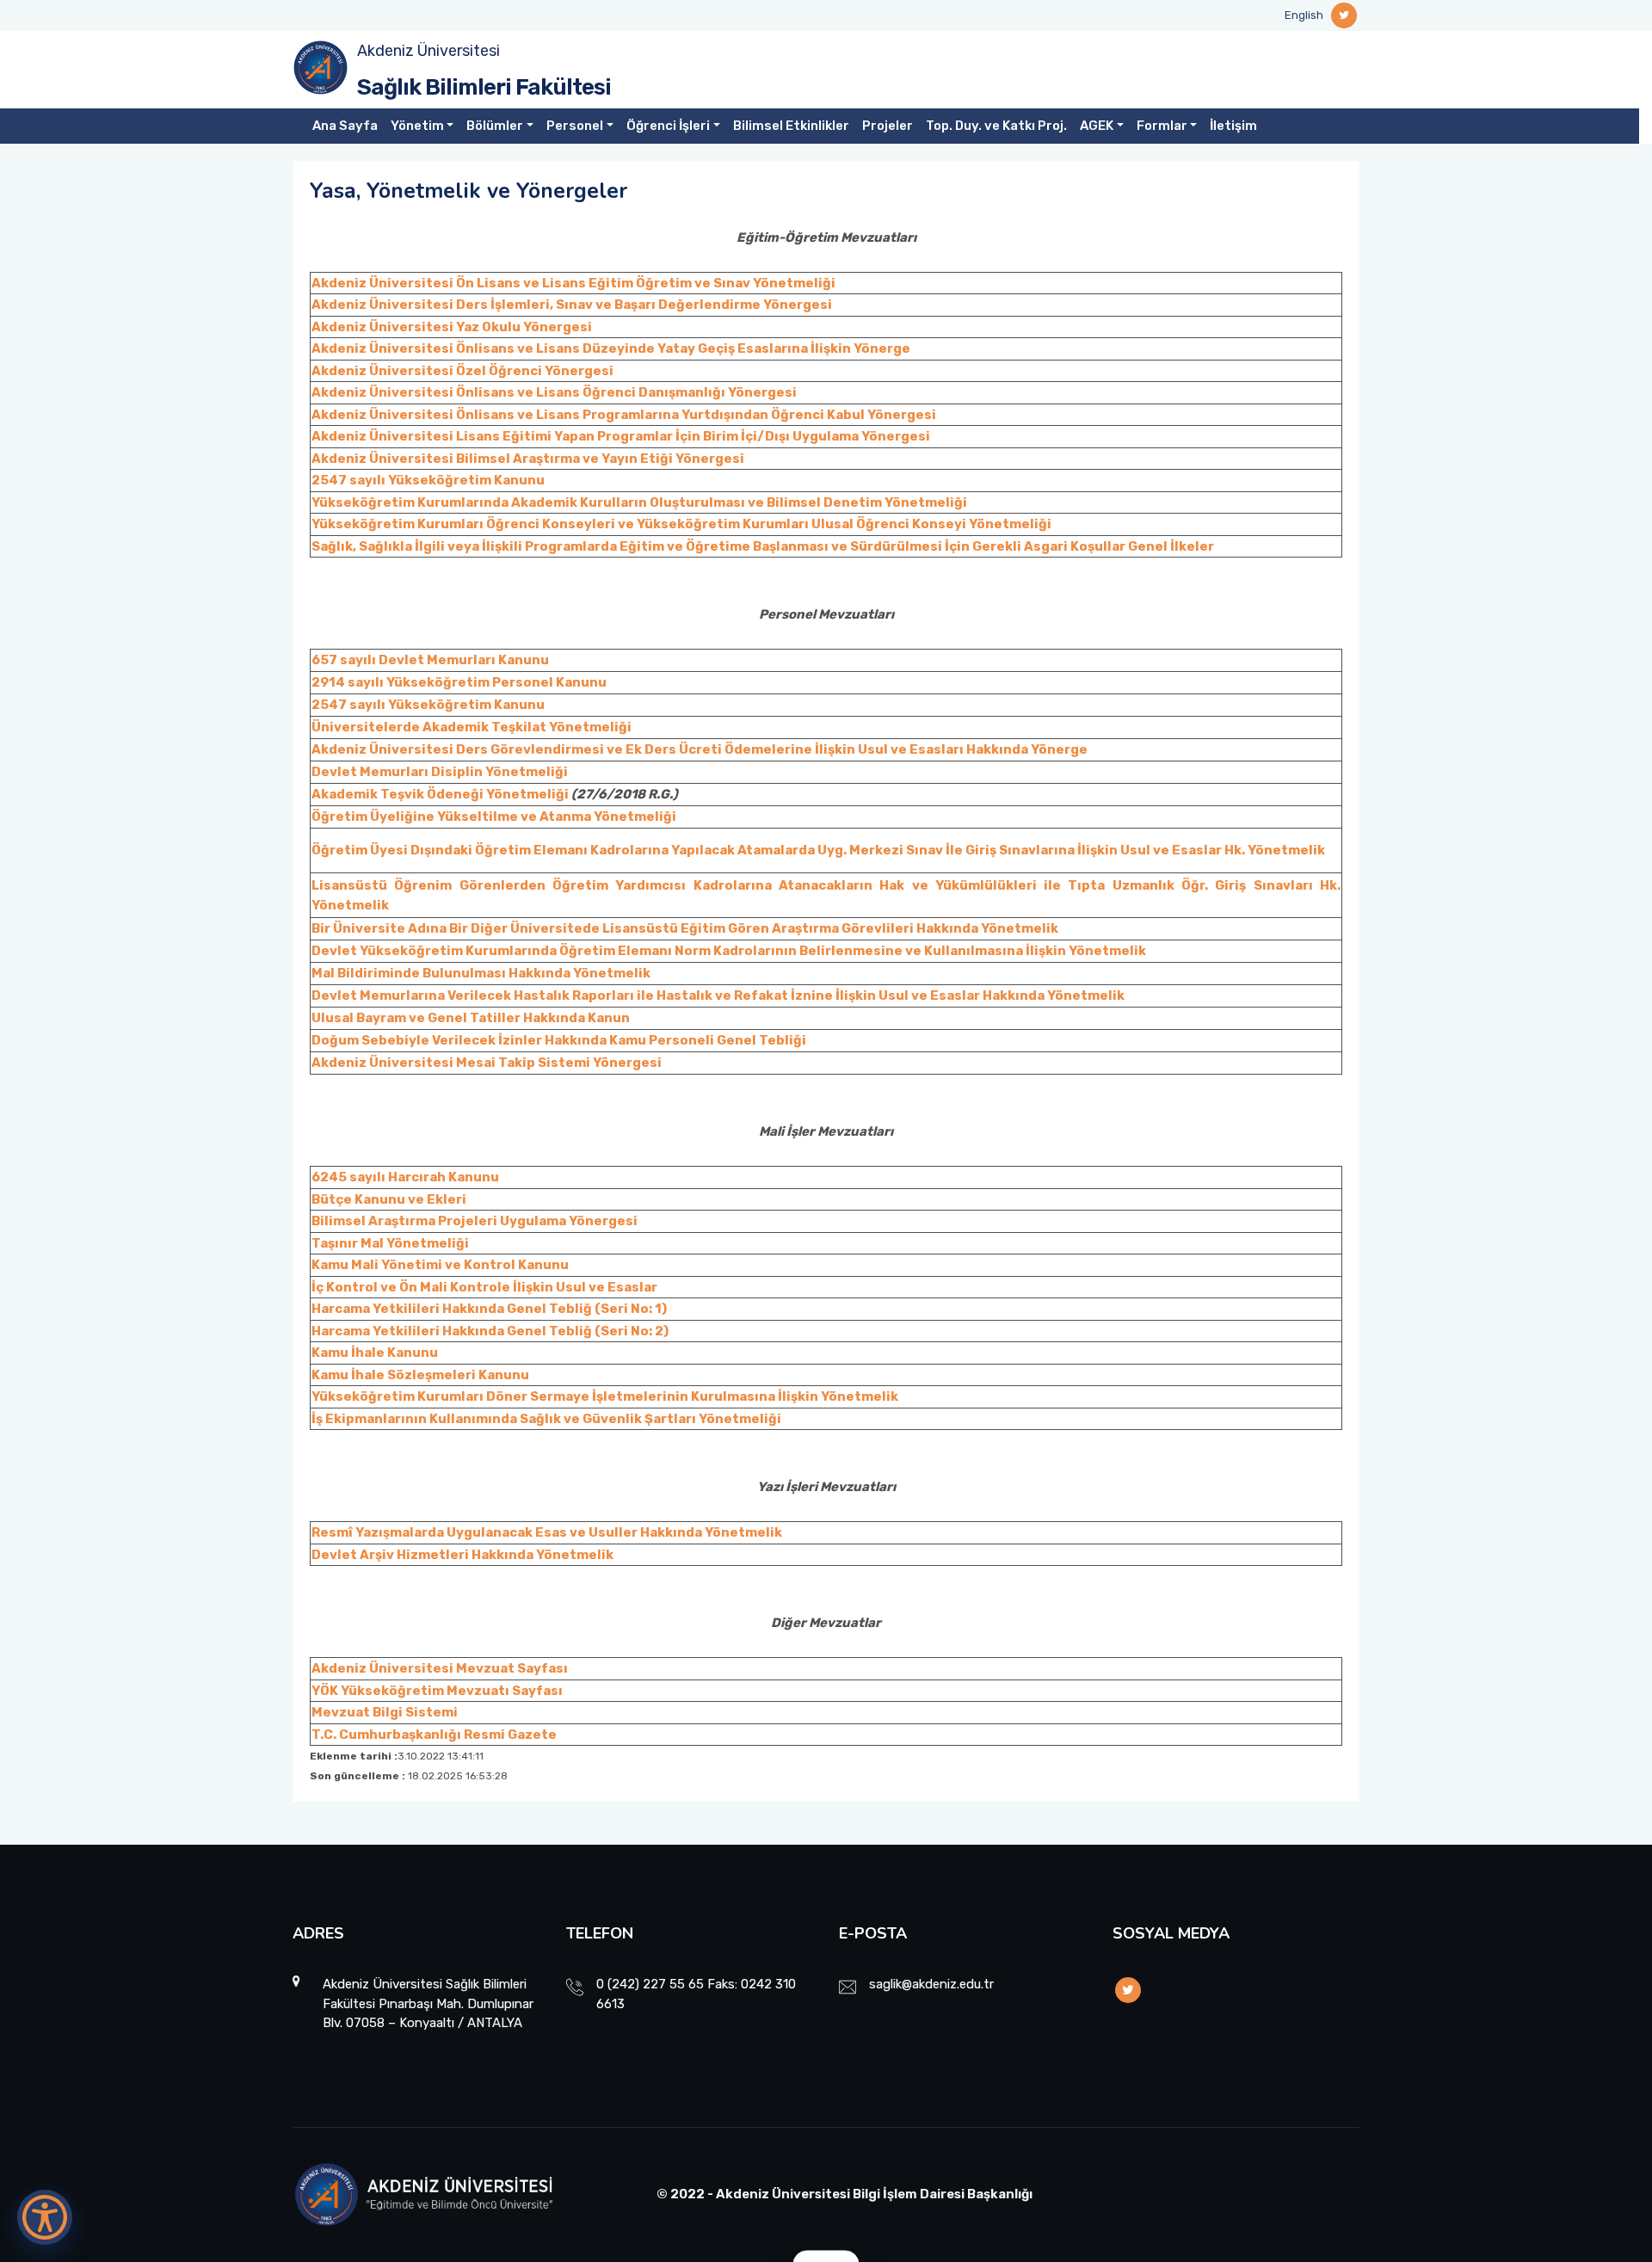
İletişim (1233, 126)
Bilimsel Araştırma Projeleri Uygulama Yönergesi (475, 1221)
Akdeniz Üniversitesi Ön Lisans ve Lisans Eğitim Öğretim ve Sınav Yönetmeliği (573, 283)
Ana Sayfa (345, 126)
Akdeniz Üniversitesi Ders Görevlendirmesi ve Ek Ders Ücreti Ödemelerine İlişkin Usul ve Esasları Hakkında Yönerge (700, 749)
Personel (575, 126)
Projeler (888, 126)
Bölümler (495, 126)
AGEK (1097, 126)
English (1304, 15)
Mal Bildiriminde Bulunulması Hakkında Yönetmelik (481, 973)
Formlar (1162, 126)
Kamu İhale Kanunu (375, 1353)
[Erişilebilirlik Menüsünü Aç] (45, 2217)
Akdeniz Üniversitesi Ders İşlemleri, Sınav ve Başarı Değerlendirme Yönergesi (572, 305)
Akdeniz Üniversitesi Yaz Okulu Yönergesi (452, 327)
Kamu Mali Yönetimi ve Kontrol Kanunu (440, 1265)
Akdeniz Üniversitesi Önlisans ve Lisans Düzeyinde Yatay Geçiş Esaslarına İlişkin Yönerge (611, 348)
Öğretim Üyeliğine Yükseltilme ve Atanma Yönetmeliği (494, 817)
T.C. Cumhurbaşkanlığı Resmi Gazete (434, 1735)
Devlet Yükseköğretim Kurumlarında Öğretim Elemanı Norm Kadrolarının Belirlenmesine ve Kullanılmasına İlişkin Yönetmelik (729, 951)
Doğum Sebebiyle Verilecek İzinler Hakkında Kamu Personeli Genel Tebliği (559, 1040)
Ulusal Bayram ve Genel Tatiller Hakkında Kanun (471, 1018)
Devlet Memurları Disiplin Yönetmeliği (440, 772)
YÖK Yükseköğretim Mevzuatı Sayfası (437, 1691)
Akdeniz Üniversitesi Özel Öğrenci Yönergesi (462, 371)
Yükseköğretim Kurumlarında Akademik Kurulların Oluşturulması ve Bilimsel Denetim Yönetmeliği (639, 502)
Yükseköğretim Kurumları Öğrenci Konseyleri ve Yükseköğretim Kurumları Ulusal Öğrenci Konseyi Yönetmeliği (681, 524)
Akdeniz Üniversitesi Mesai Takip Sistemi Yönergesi (487, 1063)
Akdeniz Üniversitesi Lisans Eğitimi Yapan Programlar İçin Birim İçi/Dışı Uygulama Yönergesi (621, 436)
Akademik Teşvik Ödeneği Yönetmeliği (440, 794)
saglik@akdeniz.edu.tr (931, 1984)
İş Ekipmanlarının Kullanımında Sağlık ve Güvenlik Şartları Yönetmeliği (546, 1419)
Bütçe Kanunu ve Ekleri (389, 1199)
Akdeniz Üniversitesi (428, 51)
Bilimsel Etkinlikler (791, 126)
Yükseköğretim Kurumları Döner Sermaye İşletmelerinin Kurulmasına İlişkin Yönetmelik (605, 1396)
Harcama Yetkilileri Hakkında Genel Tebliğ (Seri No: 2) (490, 1331)
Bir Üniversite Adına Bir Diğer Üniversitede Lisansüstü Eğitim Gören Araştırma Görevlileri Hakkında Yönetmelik (685, 928)
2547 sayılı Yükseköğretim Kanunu (428, 480)
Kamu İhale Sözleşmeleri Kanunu (420, 1375)
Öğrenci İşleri (668, 126)
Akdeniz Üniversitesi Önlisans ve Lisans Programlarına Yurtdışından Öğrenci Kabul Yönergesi (624, 415)
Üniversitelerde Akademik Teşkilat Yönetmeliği (472, 727)
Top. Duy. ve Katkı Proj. (996, 126)
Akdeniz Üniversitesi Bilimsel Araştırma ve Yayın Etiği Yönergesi (528, 459)
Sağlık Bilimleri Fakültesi (484, 87)
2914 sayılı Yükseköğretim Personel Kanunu (459, 682)
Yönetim (417, 126)
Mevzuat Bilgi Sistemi (385, 1712)
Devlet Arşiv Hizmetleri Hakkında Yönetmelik (462, 1555)
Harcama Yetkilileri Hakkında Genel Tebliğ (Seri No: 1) (489, 1309)
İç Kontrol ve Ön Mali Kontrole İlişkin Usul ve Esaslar (484, 1287)
